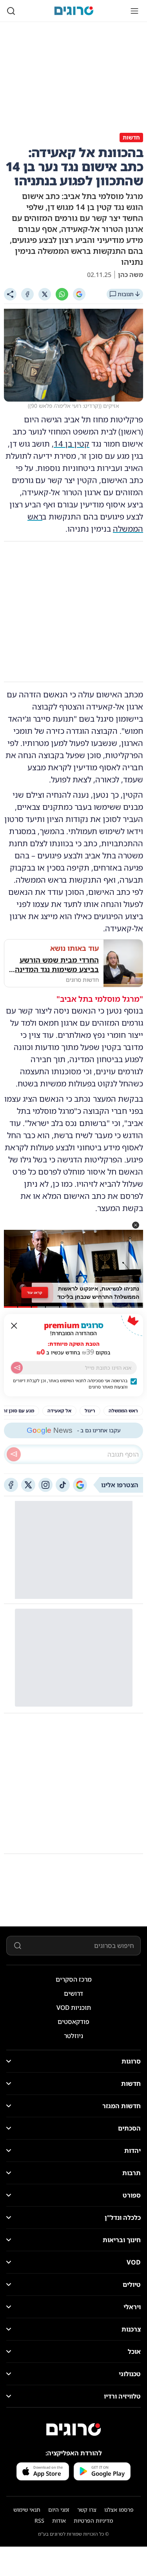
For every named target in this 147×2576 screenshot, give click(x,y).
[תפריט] (134, 11)
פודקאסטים (73, 2022)
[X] (45, 294)
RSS (39, 2521)
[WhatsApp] (62, 294)
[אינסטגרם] (45, 1485)
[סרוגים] (74, 2429)
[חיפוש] (11, 11)
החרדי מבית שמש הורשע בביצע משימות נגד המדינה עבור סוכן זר (57, 965)
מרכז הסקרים (74, 1979)
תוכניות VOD (74, 2008)
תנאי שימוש (27, 2510)
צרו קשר (87, 2510)
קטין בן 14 (72, 444)
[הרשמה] (17, 1368)
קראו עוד (35, 1293)
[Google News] (80, 1485)
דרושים (73, 1993)
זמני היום (59, 2510)
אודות (59, 2521)
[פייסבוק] (11, 1485)
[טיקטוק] (63, 1485)
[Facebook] (27, 294)
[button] (136, 1225)
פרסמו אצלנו (119, 2510)
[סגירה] (14, 1326)
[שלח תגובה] (14, 1454)
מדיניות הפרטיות (93, 2521)
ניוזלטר (73, 2036)
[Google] (79, 294)
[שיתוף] (10, 294)
